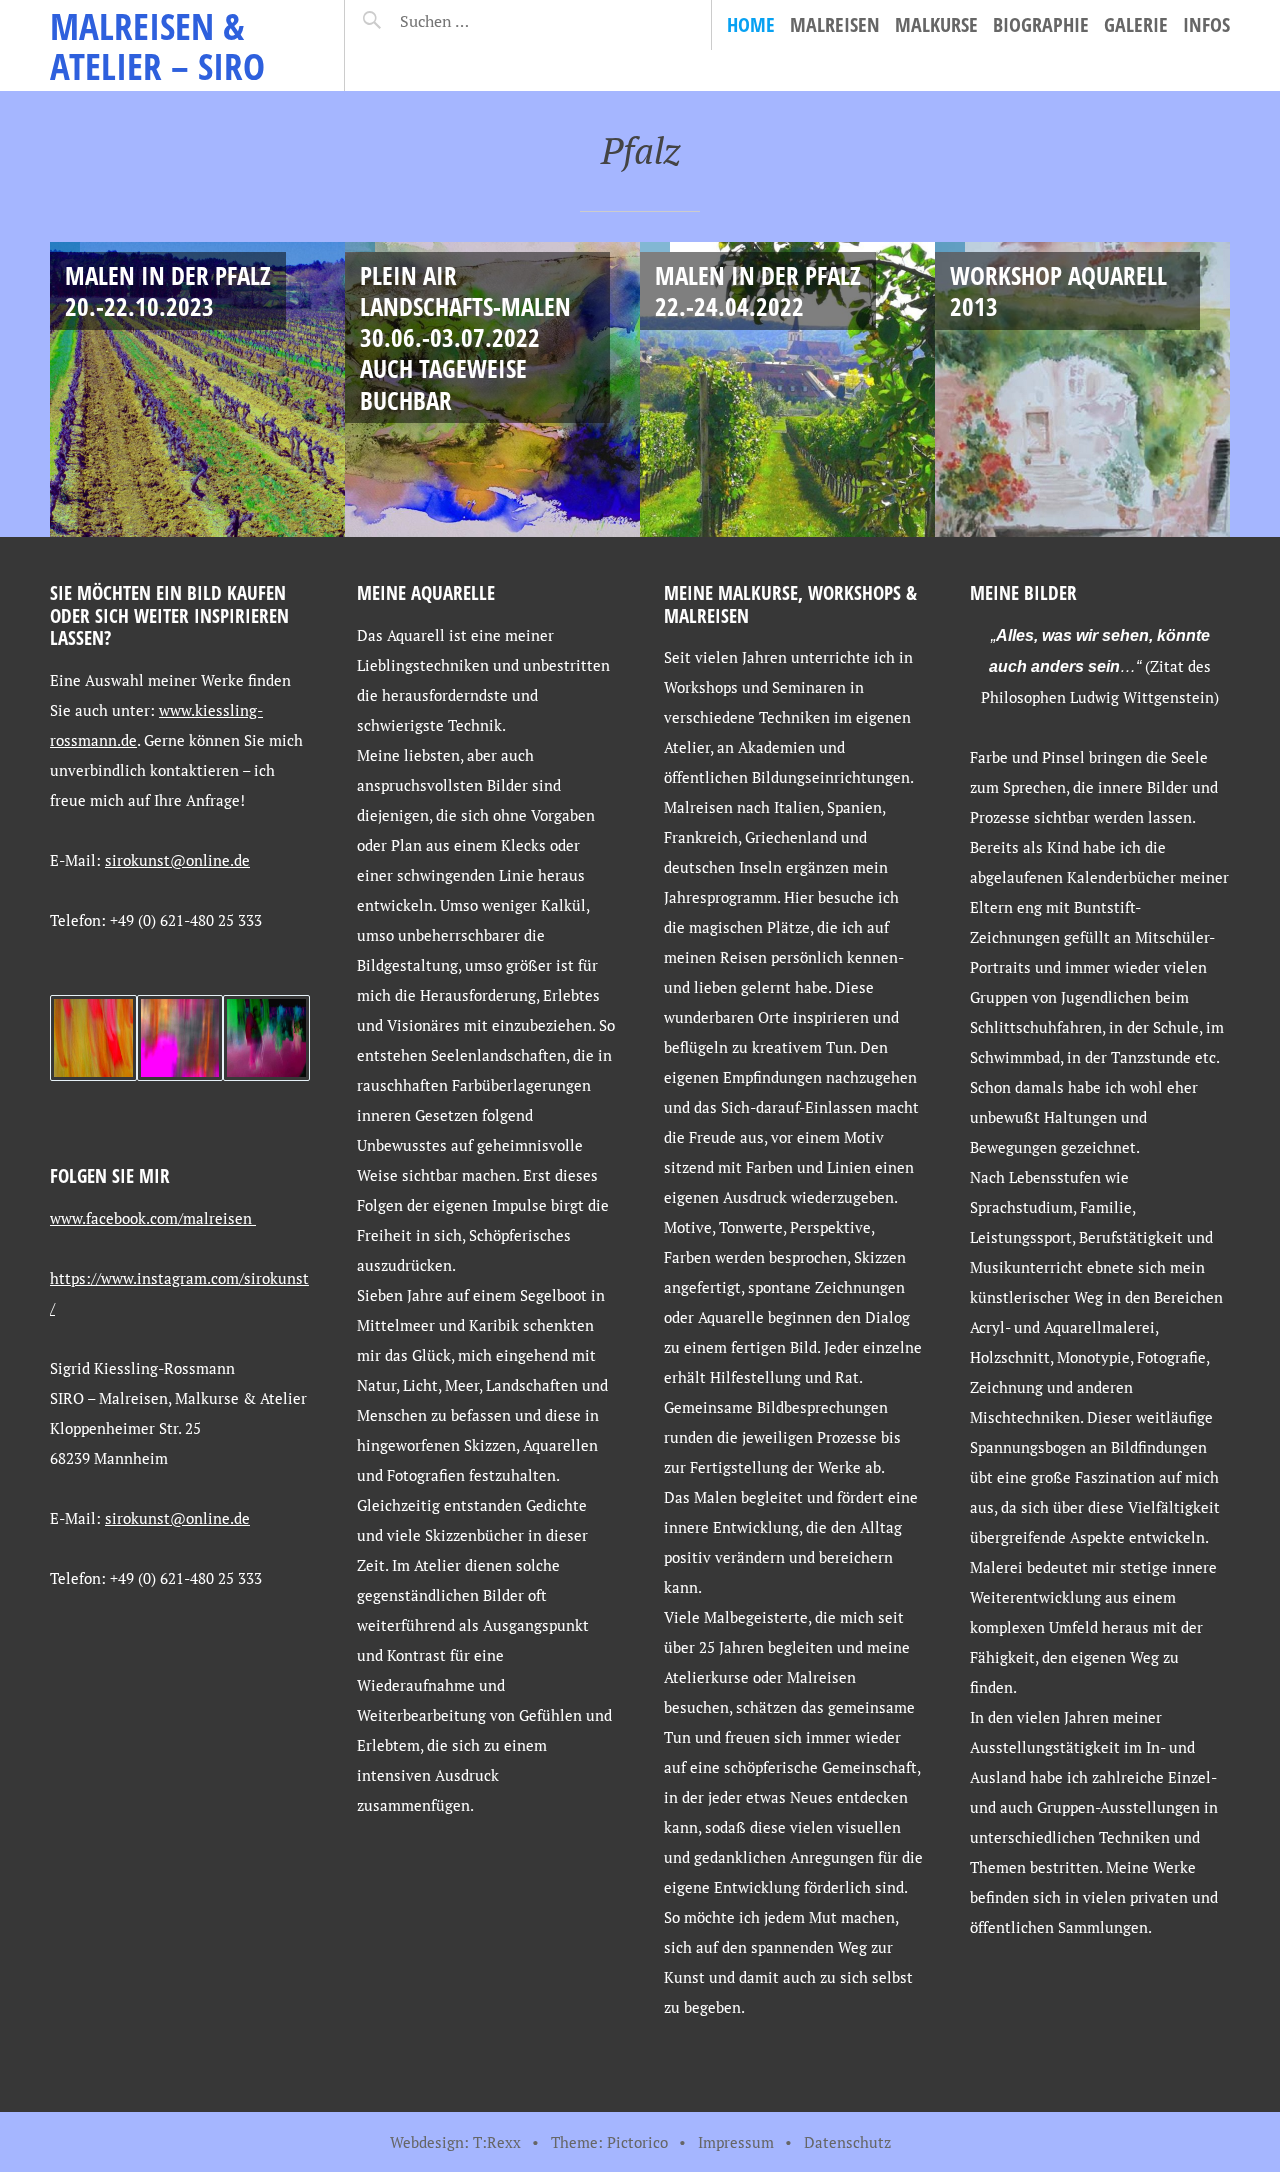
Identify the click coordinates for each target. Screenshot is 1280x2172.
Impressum (736, 2142)
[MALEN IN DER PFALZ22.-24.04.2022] (787, 389)
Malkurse (936, 24)
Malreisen (835, 24)
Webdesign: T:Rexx (455, 2142)
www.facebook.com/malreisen (153, 1218)
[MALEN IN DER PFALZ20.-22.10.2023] (197, 389)
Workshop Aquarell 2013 (1058, 290)
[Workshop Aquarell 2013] (1082, 389)
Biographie (1041, 24)
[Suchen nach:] (482, 21)
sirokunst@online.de (177, 860)
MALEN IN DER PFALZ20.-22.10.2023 (168, 290)
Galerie (1136, 24)
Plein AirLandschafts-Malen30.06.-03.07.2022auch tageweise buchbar (465, 337)
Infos (1206, 24)
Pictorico (637, 2142)
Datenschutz (847, 2142)
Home (751, 24)
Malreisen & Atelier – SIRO (157, 45)
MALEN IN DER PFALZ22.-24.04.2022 (758, 290)
